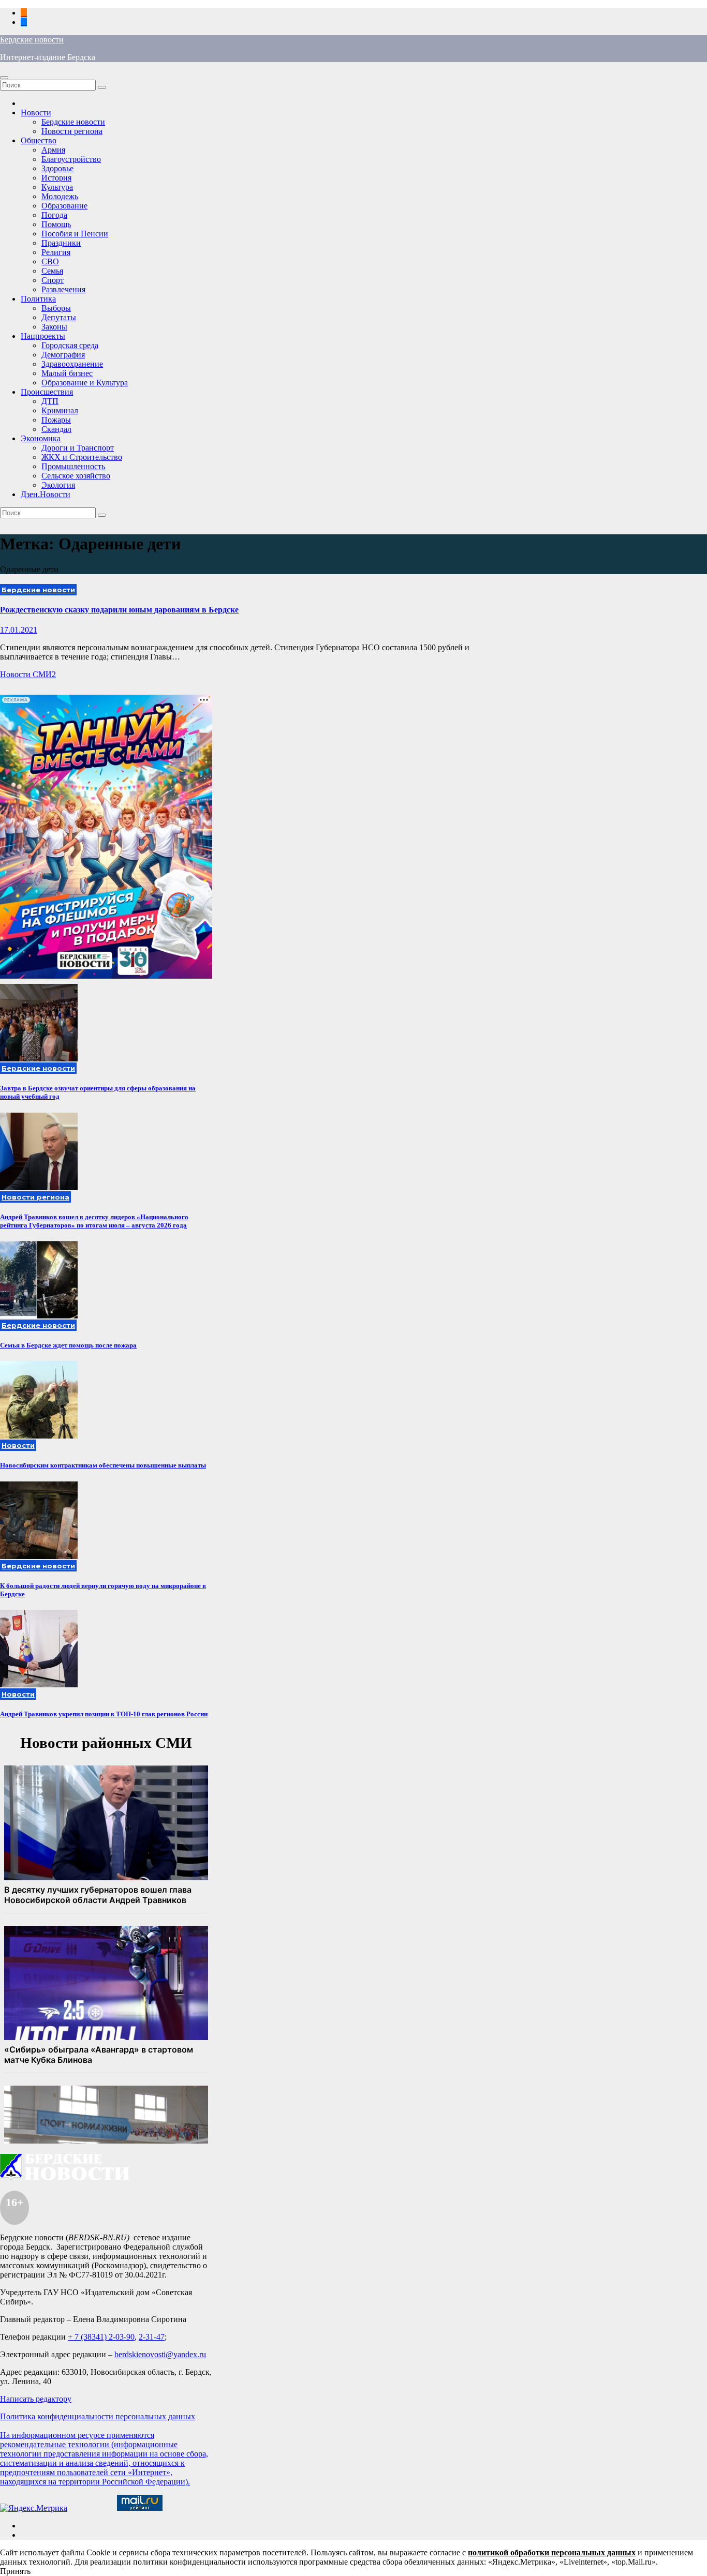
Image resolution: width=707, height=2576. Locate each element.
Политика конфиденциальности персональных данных (98, 2416)
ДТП (50, 401)
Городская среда (70, 345)
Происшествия (47, 392)
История (56, 178)
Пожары (56, 420)
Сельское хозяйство (76, 476)
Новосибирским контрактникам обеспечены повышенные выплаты (103, 1465)
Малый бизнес (67, 373)
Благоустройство (71, 159)
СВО (50, 261)
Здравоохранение (72, 364)
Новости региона (72, 131)
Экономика (41, 438)
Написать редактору (36, 2399)
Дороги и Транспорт (78, 448)
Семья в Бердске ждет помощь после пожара (68, 1345)
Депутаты (59, 317)
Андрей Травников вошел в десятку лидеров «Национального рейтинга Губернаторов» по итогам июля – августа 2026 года (94, 1221)
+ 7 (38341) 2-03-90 (101, 2337)
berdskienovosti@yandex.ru (160, 2354)
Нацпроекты (43, 336)
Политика (38, 299)
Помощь (56, 224)
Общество (39, 140)
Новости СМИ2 (28, 674)
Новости (36, 113)
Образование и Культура (85, 383)
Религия (56, 252)
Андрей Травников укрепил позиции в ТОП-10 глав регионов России (104, 1714)
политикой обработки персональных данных (552, 2552)
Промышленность (73, 466)
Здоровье (57, 168)
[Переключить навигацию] (4, 78)
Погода (54, 215)
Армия (53, 150)
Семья (52, 271)
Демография (63, 355)
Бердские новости (32, 40)
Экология (58, 485)
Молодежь (60, 196)
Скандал (56, 429)
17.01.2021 (19, 630)
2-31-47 (152, 2337)
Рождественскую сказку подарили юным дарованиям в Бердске (119, 610)
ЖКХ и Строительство (82, 457)
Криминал (60, 410)
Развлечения (63, 289)
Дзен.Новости (46, 494)
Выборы (56, 308)
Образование (64, 206)
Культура (57, 187)
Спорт (53, 280)
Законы (54, 327)
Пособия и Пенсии (75, 234)
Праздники (61, 243)
